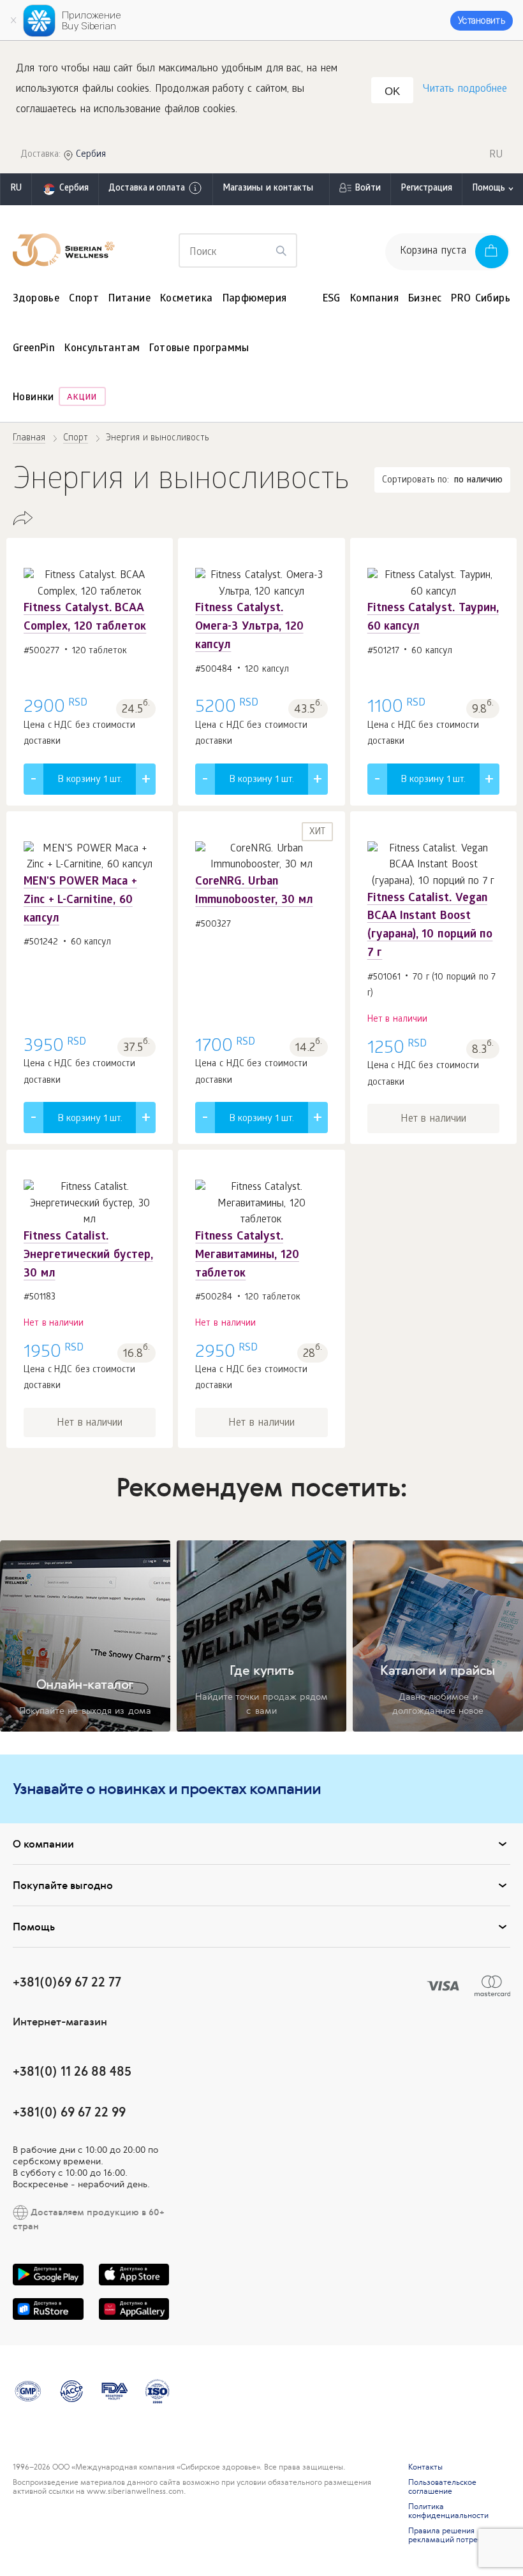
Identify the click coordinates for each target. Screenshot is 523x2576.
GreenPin (34, 349)
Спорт (84, 299)
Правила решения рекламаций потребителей (458, 2535)
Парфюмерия (255, 299)
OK (392, 91)
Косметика (187, 299)
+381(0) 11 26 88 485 (72, 2071)
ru (16, 189)
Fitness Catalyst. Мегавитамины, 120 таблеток (247, 1256)
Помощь (489, 189)
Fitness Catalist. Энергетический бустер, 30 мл (88, 1256)
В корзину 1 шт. (90, 780)
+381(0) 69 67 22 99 (69, 2112)
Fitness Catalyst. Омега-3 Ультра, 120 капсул (249, 627)
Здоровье (36, 299)
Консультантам (102, 349)
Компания (374, 299)
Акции (82, 398)
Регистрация (426, 189)
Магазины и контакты (268, 189)
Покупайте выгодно (63, 1885)
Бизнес (425, 299)
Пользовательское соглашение (442, 2487)
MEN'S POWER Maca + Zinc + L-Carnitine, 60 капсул (80, 901)
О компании (43, 1844)
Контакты (425, 2467)
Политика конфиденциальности (448, 2511)
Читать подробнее (465, 90)
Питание (129, 299)
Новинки (33, 398)
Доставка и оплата (147, 189)
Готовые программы (199, 349)
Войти (368, 189)
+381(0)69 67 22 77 (67, 1982)
